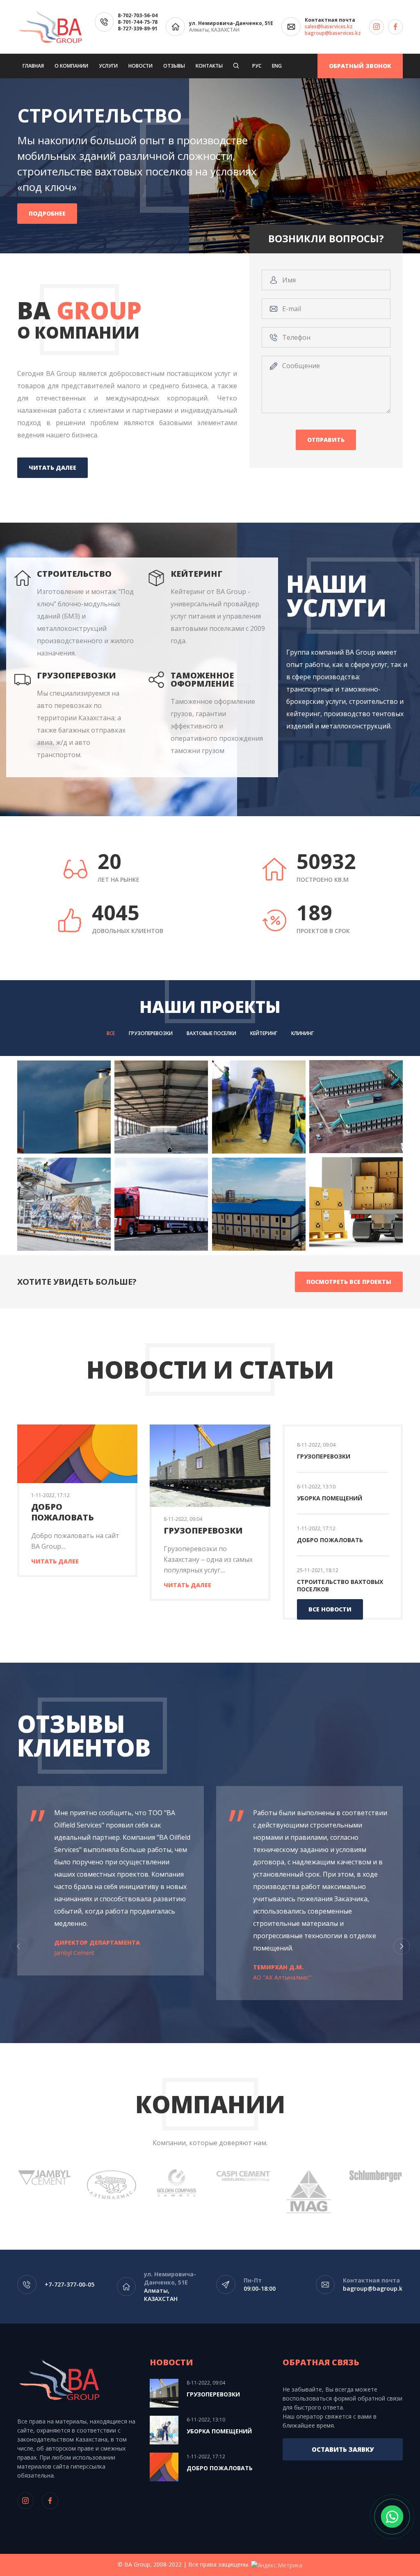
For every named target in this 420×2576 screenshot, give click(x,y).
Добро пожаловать (63, 1512)
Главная (33, 66)
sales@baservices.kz (329, 27)
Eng (277, 66)
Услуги (108, 66)
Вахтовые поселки (211, 1033)
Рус (257, 66)
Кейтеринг (264, 1033)
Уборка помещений (330, 1498)
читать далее (52, 468)
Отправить (326, 440)
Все (111, 1033)
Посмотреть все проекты (349, 1282)
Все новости (330, 1609)
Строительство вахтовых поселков (340, 1585)
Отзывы (174, 66)
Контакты (209, 66)
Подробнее (47, 206)
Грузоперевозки (151, 1033)
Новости (140, 66)
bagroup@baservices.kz (333, 33)
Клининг (302, 1033)
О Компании (71, 66)
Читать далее (55, 1561)
